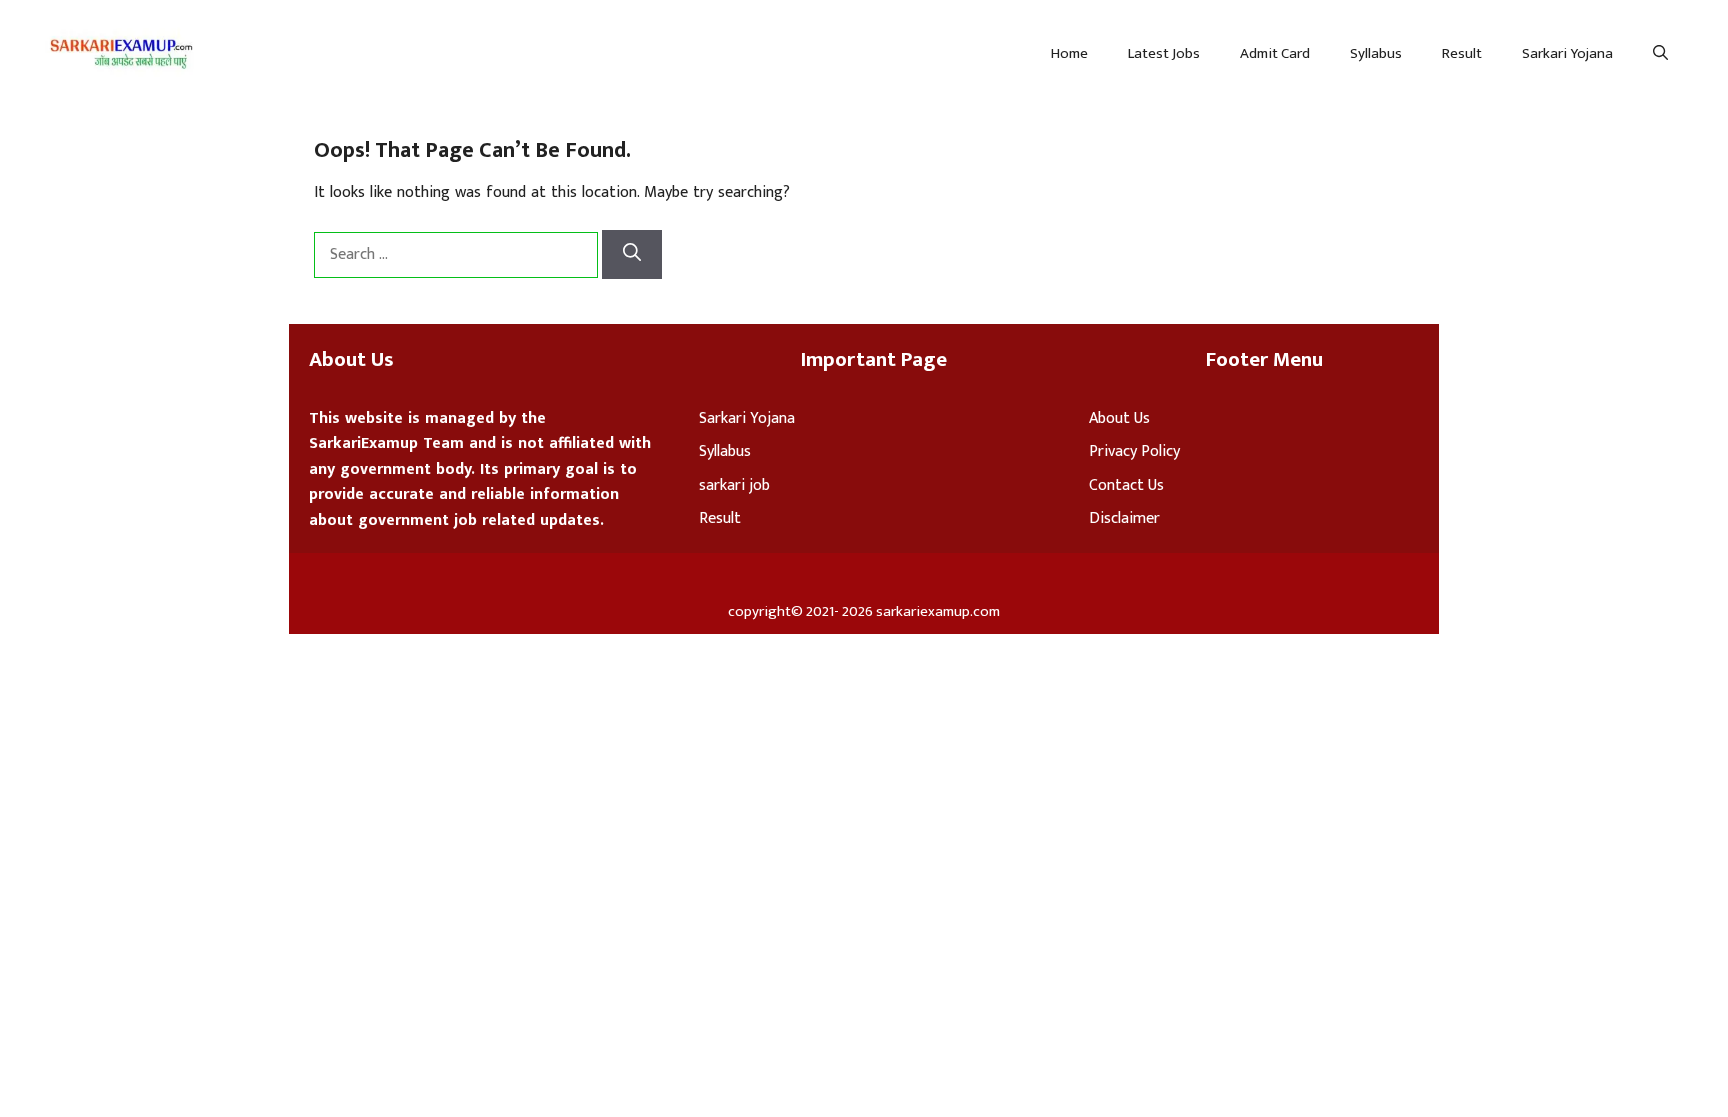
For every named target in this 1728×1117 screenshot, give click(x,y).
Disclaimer (1124, 518)
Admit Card (1275, 53)
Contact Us (1126, 485)
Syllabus (1376, 53)
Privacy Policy (1134, 451)
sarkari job (734, 485)
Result (1462, 53)
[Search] (632, 254)
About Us (1119, 418)
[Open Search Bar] (1660, 54)
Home (1069, 53)
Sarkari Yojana (1567, 53)
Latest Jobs (1164, 53)
